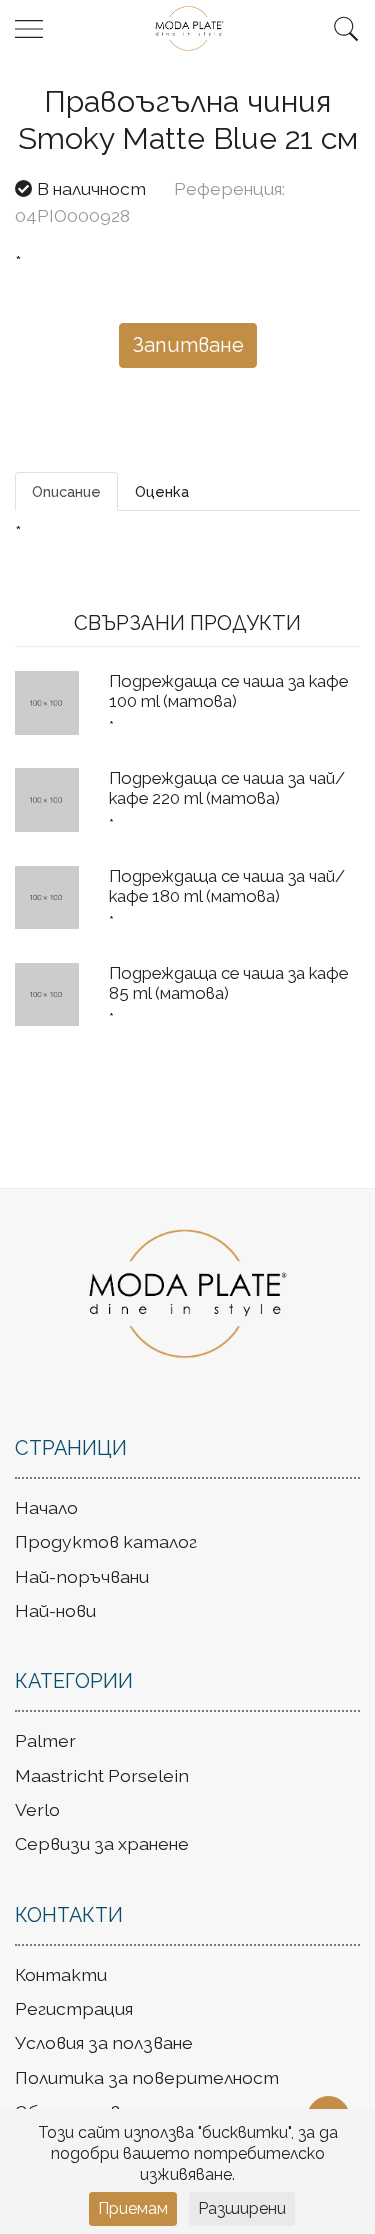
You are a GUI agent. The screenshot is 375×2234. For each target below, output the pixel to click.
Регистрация (74, 2008)
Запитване (188, 345)
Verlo (37, 1809)
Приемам (133, 2208)
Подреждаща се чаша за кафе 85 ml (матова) (228, 983)
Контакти (61, 1974)
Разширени (242, 2208)
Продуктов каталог (106, 1541)
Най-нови (55, 1610)
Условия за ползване (104, 2042)
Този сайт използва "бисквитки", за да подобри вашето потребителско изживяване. (188, 2153)
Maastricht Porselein (102, 1775)
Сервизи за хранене (102, 1843)
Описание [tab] (66, 491)
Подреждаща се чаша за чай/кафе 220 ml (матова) (227, 788)
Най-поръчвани (82, 1576)
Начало (46, 1507)
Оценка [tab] (162, 491)
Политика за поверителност (147, 2077)
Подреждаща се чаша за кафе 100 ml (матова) (228, 691)
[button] (346, 29)
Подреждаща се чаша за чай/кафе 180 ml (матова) (227, 886)
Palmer (45, 1740)
